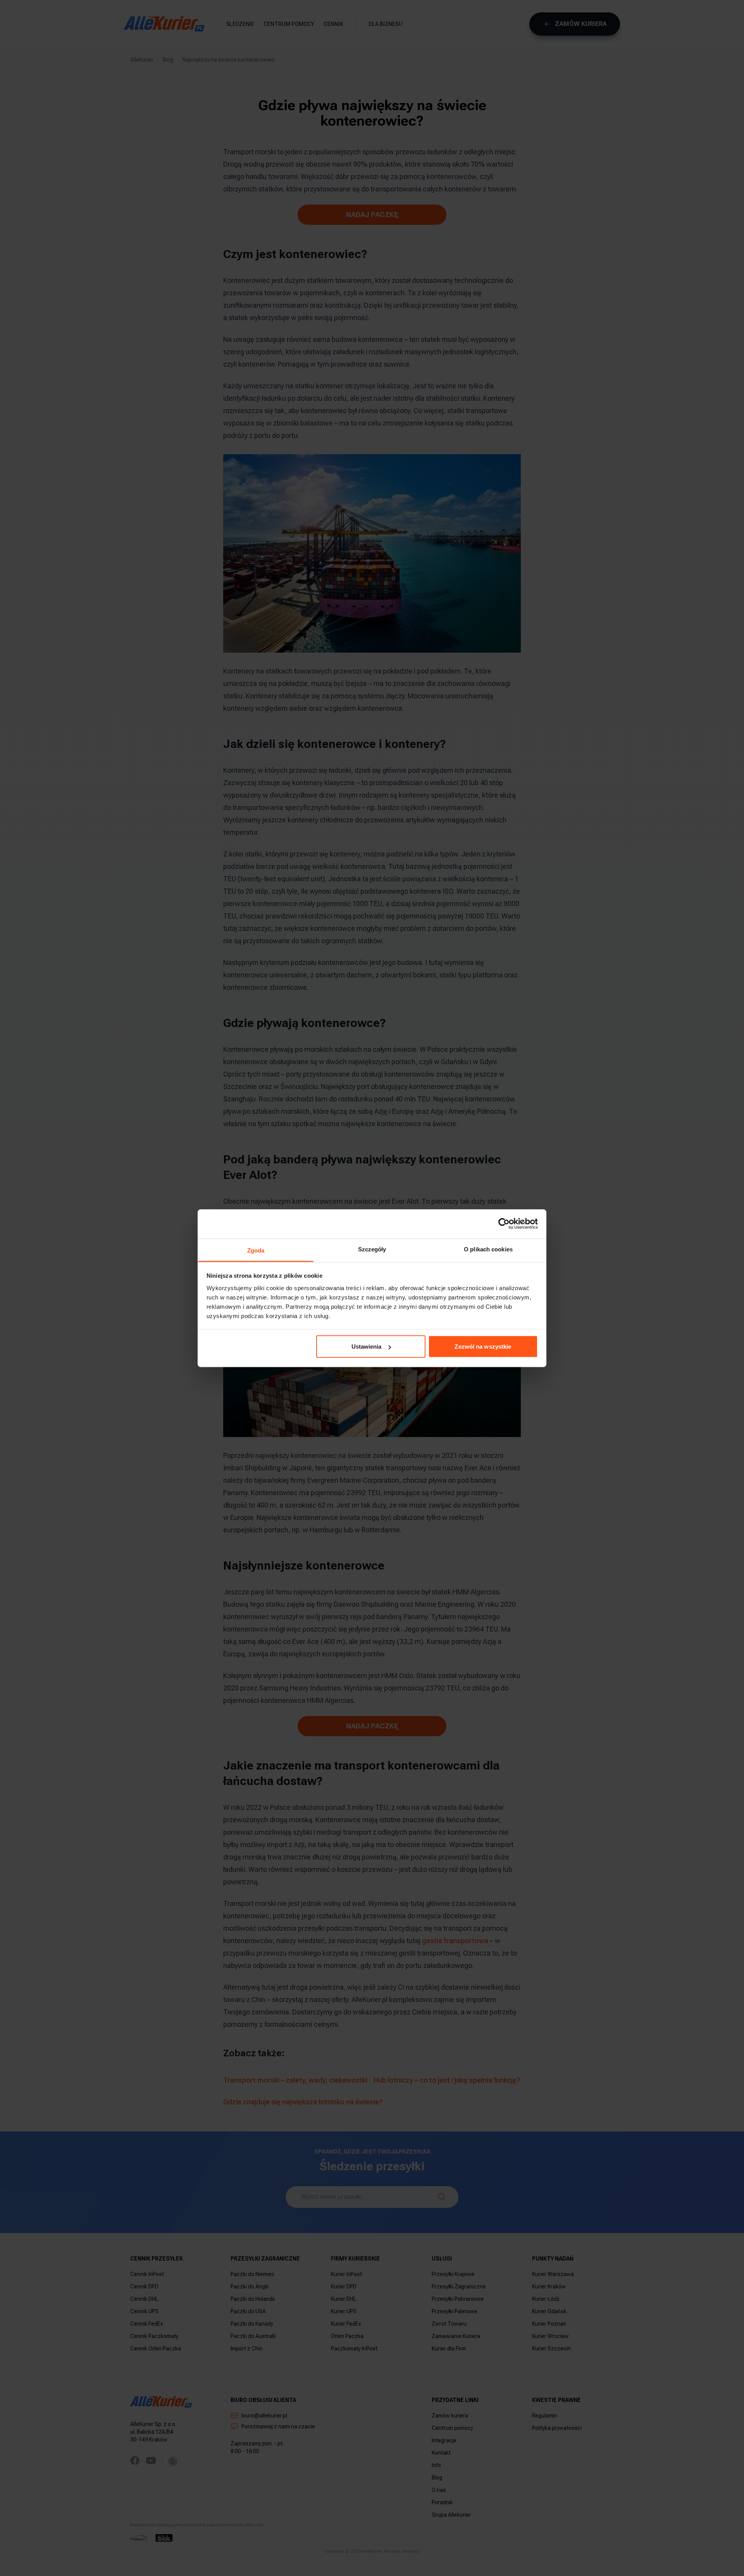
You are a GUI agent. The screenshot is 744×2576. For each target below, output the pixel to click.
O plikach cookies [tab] (488, 1249)
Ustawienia (367, 1347)
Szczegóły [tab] (372, 1249)
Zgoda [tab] (256, 1250)
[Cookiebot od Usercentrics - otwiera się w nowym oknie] (504, 1224)
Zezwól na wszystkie (483, 1347)
